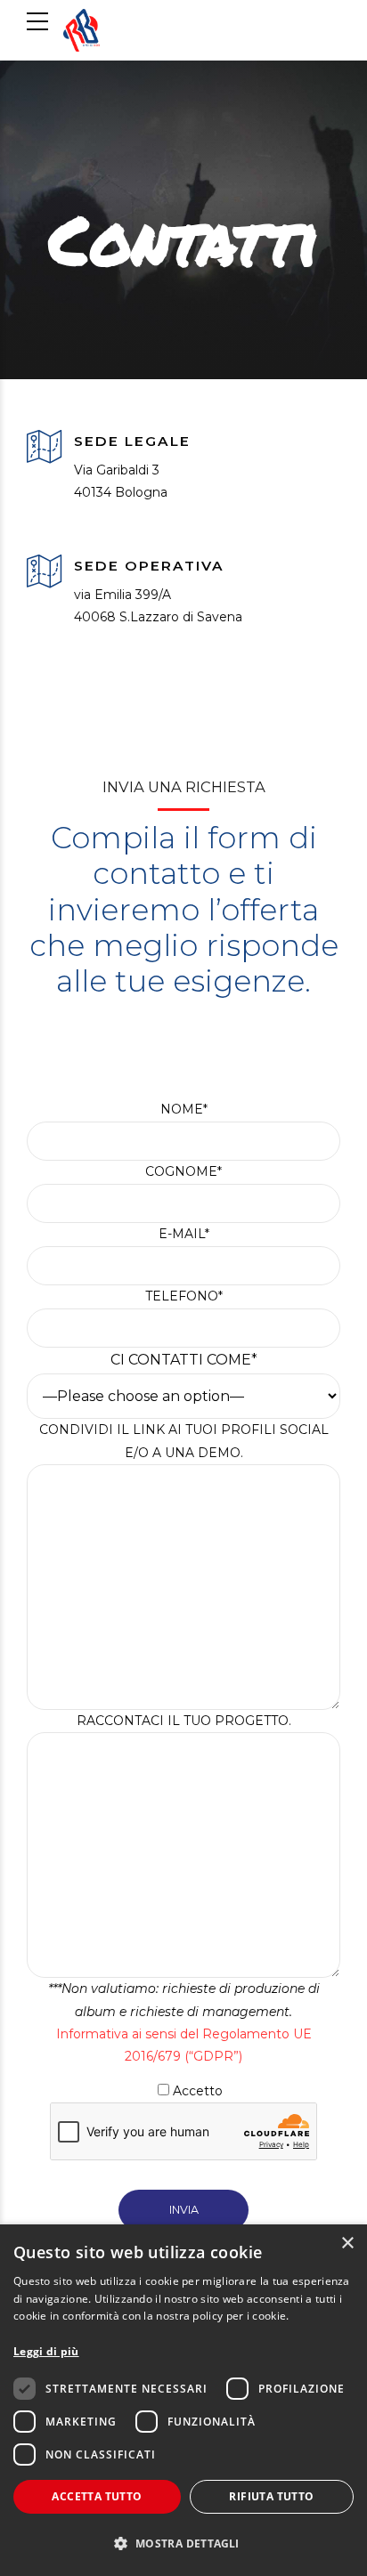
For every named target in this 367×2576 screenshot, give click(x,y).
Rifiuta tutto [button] (271, 2496)
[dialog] (183, 2400)
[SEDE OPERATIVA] (44, 573)
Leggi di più (46, 2351)
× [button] (347, 2244)
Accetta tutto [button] (97, 2496)
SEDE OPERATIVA (149, 566)
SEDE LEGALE (132, 441)
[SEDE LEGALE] (44, 448)
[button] (183, 2544)
